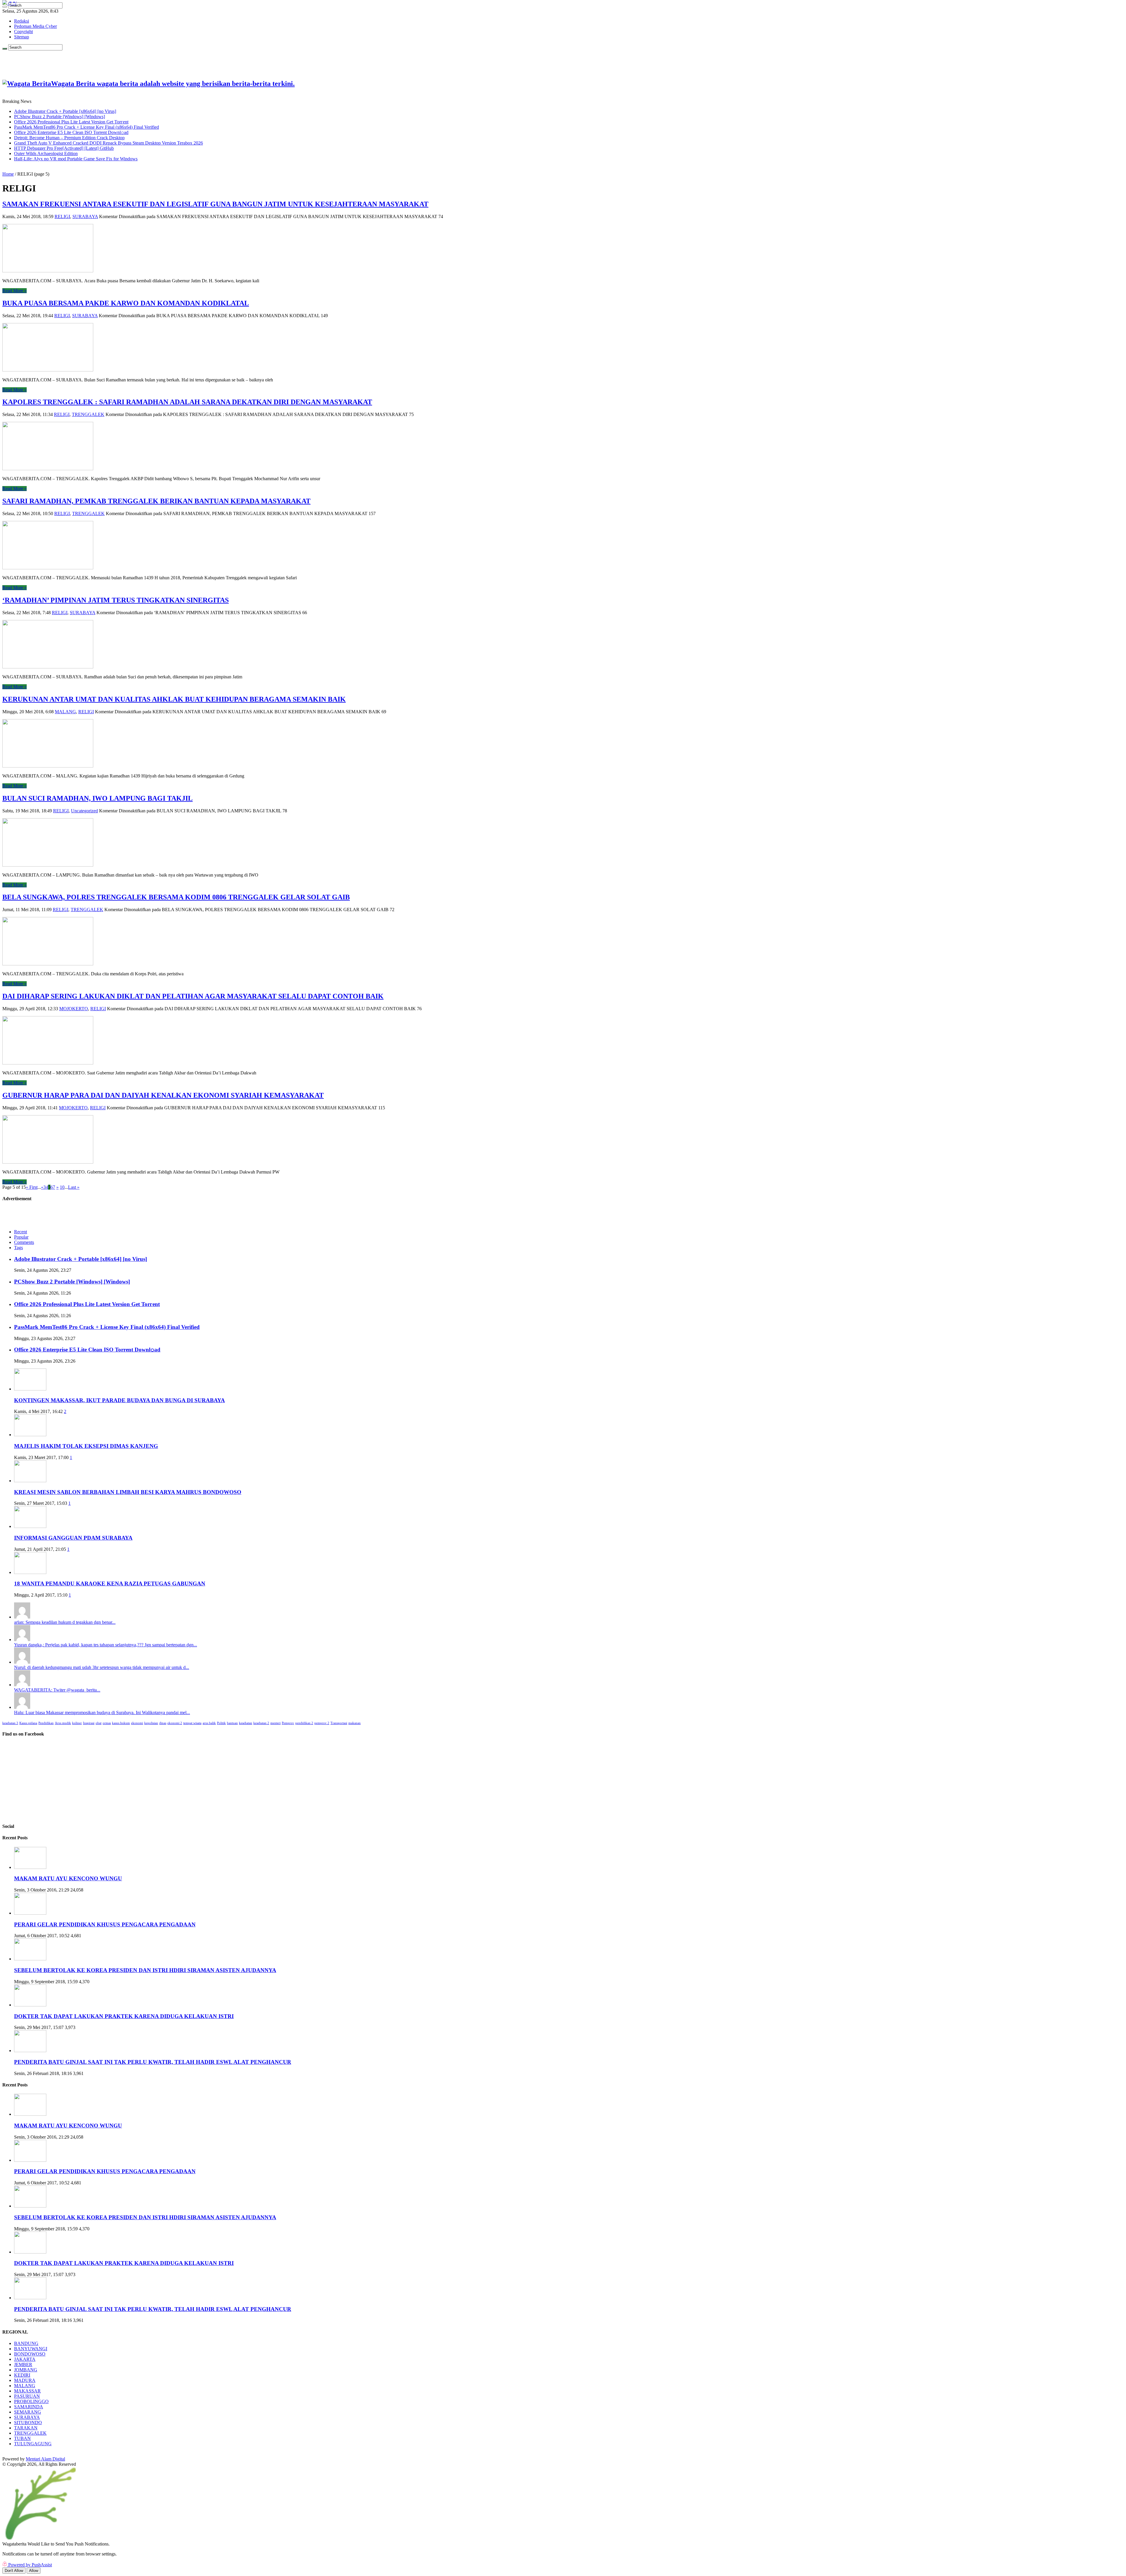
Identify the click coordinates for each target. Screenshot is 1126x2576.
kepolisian (151, 1723)
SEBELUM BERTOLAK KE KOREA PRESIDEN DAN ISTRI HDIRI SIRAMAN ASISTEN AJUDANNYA (145, 1970)
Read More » (15, 291)
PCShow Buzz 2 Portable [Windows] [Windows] (60, 117)
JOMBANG (26, 2370)
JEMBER (23, 2364)
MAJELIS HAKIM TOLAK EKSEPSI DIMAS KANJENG (86, 1446)
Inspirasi (89, 1723)
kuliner (77, 1723)
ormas (107, 1723)
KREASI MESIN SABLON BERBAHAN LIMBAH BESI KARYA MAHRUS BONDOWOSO (128, 1492)
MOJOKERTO (74, 1009)
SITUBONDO (28, 2423)
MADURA (25, 2380)
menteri (275, 1723)
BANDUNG (26, 2343)
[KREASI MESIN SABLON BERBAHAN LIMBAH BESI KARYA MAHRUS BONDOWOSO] (30, 1481)
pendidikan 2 (304, 1723)
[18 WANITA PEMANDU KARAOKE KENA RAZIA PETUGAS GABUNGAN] (30, 1572)
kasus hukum (121, 1723)
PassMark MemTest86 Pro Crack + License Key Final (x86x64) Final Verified (87, 127)
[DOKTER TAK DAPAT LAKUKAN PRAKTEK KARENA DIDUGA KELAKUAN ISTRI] (30, 2005)
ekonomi (137, 1723)
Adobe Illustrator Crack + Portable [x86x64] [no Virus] (65, 111)
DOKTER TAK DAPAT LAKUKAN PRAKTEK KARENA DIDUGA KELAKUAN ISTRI (124, 2016)
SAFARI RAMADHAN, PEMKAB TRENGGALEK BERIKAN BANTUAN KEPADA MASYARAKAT (156, 501)
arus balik (209, 1723)
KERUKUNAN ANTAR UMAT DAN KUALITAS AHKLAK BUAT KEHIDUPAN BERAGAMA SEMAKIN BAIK (174, 699)
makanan (355, 1723)
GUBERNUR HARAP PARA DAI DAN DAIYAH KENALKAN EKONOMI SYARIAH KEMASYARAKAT (163, 1095)
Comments (24, 1242)
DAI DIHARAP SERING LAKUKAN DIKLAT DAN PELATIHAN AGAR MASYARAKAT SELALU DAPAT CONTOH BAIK (193, 996)
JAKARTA (25, 2359)
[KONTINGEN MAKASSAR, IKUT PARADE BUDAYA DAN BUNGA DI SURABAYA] (30, 1389)
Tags (18, 1248)
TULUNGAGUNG (33, 2444)
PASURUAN (27, 2396)
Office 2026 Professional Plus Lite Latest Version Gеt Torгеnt (71, 122)
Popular (21, 1237)
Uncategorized (84, 811)
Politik (221, 1723)
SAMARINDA (29, 2407)
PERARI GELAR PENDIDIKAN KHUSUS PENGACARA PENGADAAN (105, 1924)
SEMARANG (28, 2412)
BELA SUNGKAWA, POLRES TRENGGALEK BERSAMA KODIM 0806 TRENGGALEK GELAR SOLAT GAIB (176, 897)
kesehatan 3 (10, 1723)
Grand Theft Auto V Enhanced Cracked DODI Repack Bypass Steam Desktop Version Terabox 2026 (108, 143)
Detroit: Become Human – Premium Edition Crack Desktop (69, 138)
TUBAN (22, 2438)
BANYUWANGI (31, 2349)
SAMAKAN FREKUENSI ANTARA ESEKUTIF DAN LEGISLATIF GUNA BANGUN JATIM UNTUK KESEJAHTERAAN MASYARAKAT (215, 204)
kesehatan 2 (261, 1723)
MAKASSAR (27, 2391)
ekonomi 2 (175, 1723)
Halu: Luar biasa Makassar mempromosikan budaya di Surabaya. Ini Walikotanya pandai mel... (102, 1712)
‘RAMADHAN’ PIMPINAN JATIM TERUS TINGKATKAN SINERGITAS (116, 600)
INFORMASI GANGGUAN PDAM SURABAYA (73, 1538)
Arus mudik (63, 1723)
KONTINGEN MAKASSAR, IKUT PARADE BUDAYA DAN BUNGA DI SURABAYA (119, 1400)
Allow (34, 2571)
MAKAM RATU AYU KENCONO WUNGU (68, 1878)
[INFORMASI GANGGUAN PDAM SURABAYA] (30, 1526)
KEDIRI (22, 2375)
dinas (163, 1723)
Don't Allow (14, 2571)
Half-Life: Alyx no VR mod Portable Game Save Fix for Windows (76, 159)
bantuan (232, 1723)
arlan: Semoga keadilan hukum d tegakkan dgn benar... (65, 1622)
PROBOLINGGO (31, 2401)
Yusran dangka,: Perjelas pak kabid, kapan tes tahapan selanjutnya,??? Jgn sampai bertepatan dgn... (106, 1645)
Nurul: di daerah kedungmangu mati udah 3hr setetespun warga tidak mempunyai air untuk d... (102, 1667)
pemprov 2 (322, 1723)
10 (62, 1187)
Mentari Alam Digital (45, 2459)
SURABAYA (85, 216)
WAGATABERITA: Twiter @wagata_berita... (57, 1690)
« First (32, 1187)
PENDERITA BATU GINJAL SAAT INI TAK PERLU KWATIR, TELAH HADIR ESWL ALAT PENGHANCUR (153, 2062)
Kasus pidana (28, 1723)
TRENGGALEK (88, 414)
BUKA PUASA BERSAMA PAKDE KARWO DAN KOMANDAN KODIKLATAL (126, 303)
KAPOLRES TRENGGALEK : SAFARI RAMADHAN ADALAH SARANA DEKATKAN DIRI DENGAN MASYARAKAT (187, 402)
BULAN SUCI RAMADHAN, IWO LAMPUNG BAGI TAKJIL (97, 798)
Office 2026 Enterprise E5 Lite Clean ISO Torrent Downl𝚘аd (71, 132)
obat (99, 1723)
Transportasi (339, 1723)
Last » (74, 1187)
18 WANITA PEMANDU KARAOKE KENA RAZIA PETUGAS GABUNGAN (110, 1584)
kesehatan (246, 1723)
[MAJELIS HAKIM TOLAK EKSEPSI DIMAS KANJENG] (30, 1435)
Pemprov (288, 1723)
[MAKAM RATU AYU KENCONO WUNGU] (30, 1867)
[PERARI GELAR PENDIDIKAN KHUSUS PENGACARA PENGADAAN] (30, 1913)
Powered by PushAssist (30, 2565)
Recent (21, 1232)
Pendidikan (46, 1723)
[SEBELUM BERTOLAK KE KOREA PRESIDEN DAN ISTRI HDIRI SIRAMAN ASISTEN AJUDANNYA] (30, 1959)
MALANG (65, 712)
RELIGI (62, 216)
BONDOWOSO (30, 2354)
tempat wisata (192, 1723)
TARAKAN (26, 2428)
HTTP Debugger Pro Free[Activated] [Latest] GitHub (64, 148)
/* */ (12, 3)
